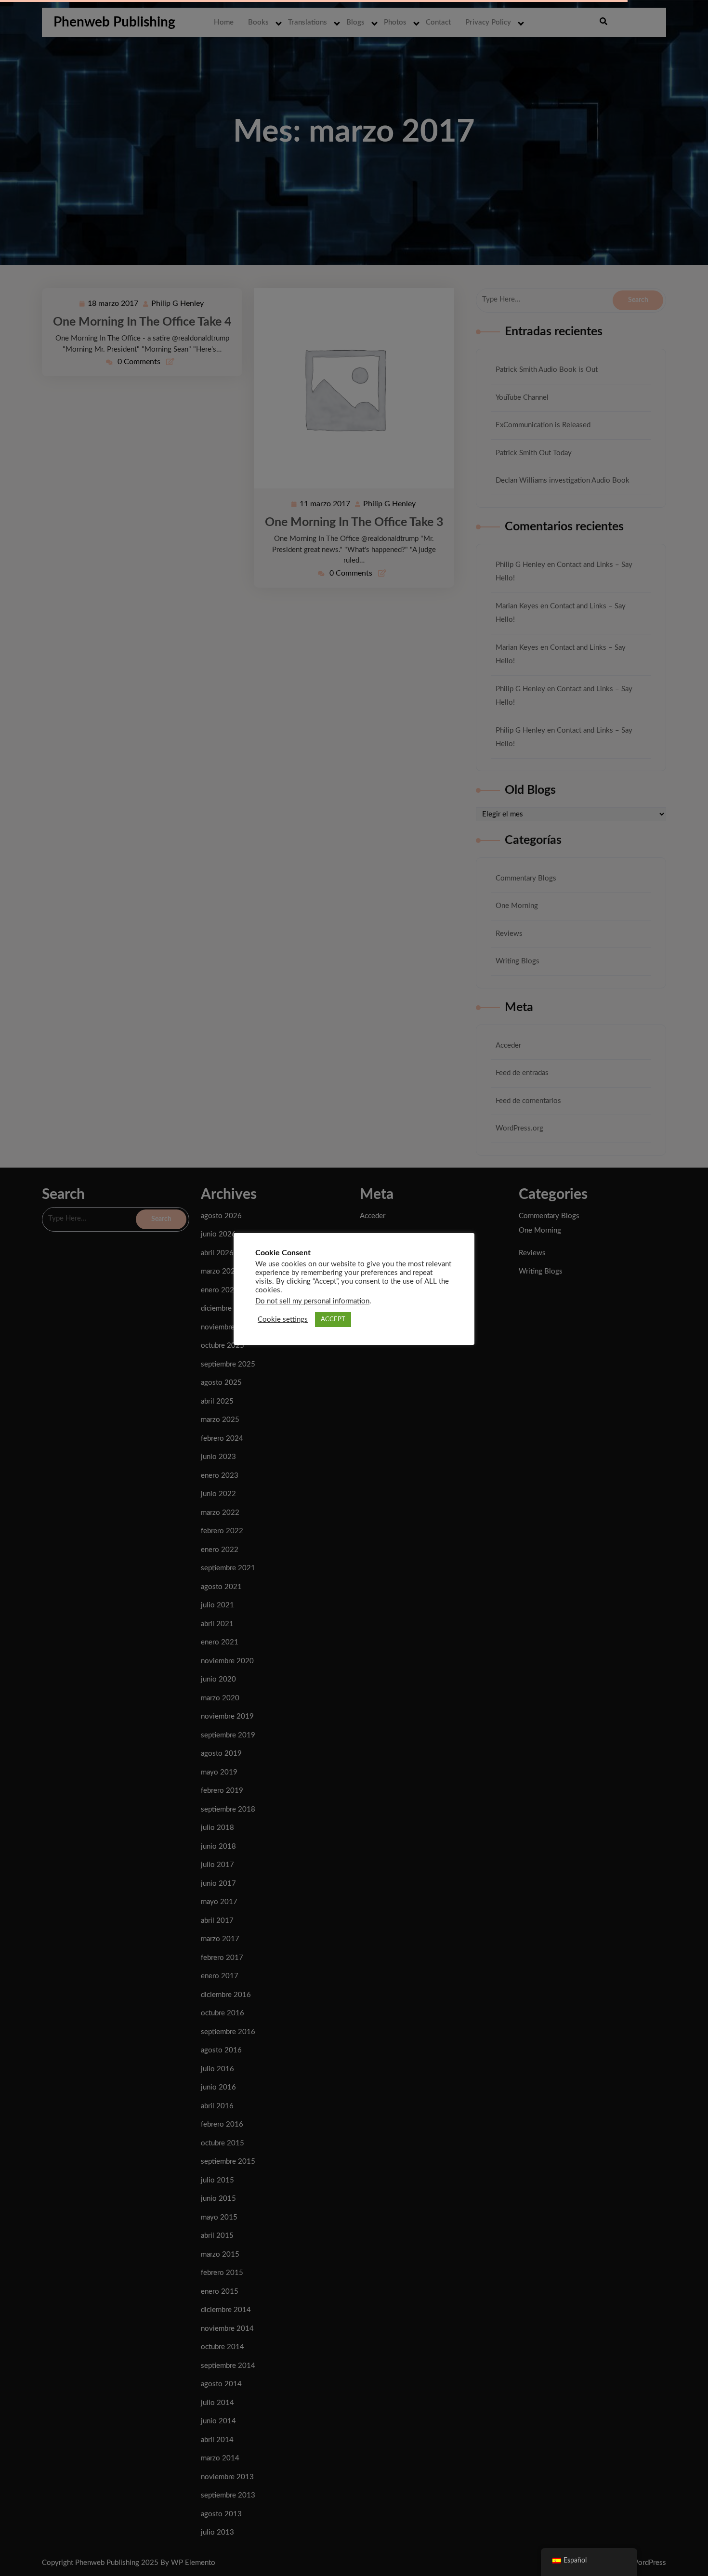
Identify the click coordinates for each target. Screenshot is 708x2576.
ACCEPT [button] (333, 1320)
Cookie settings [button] (283, 1320)
